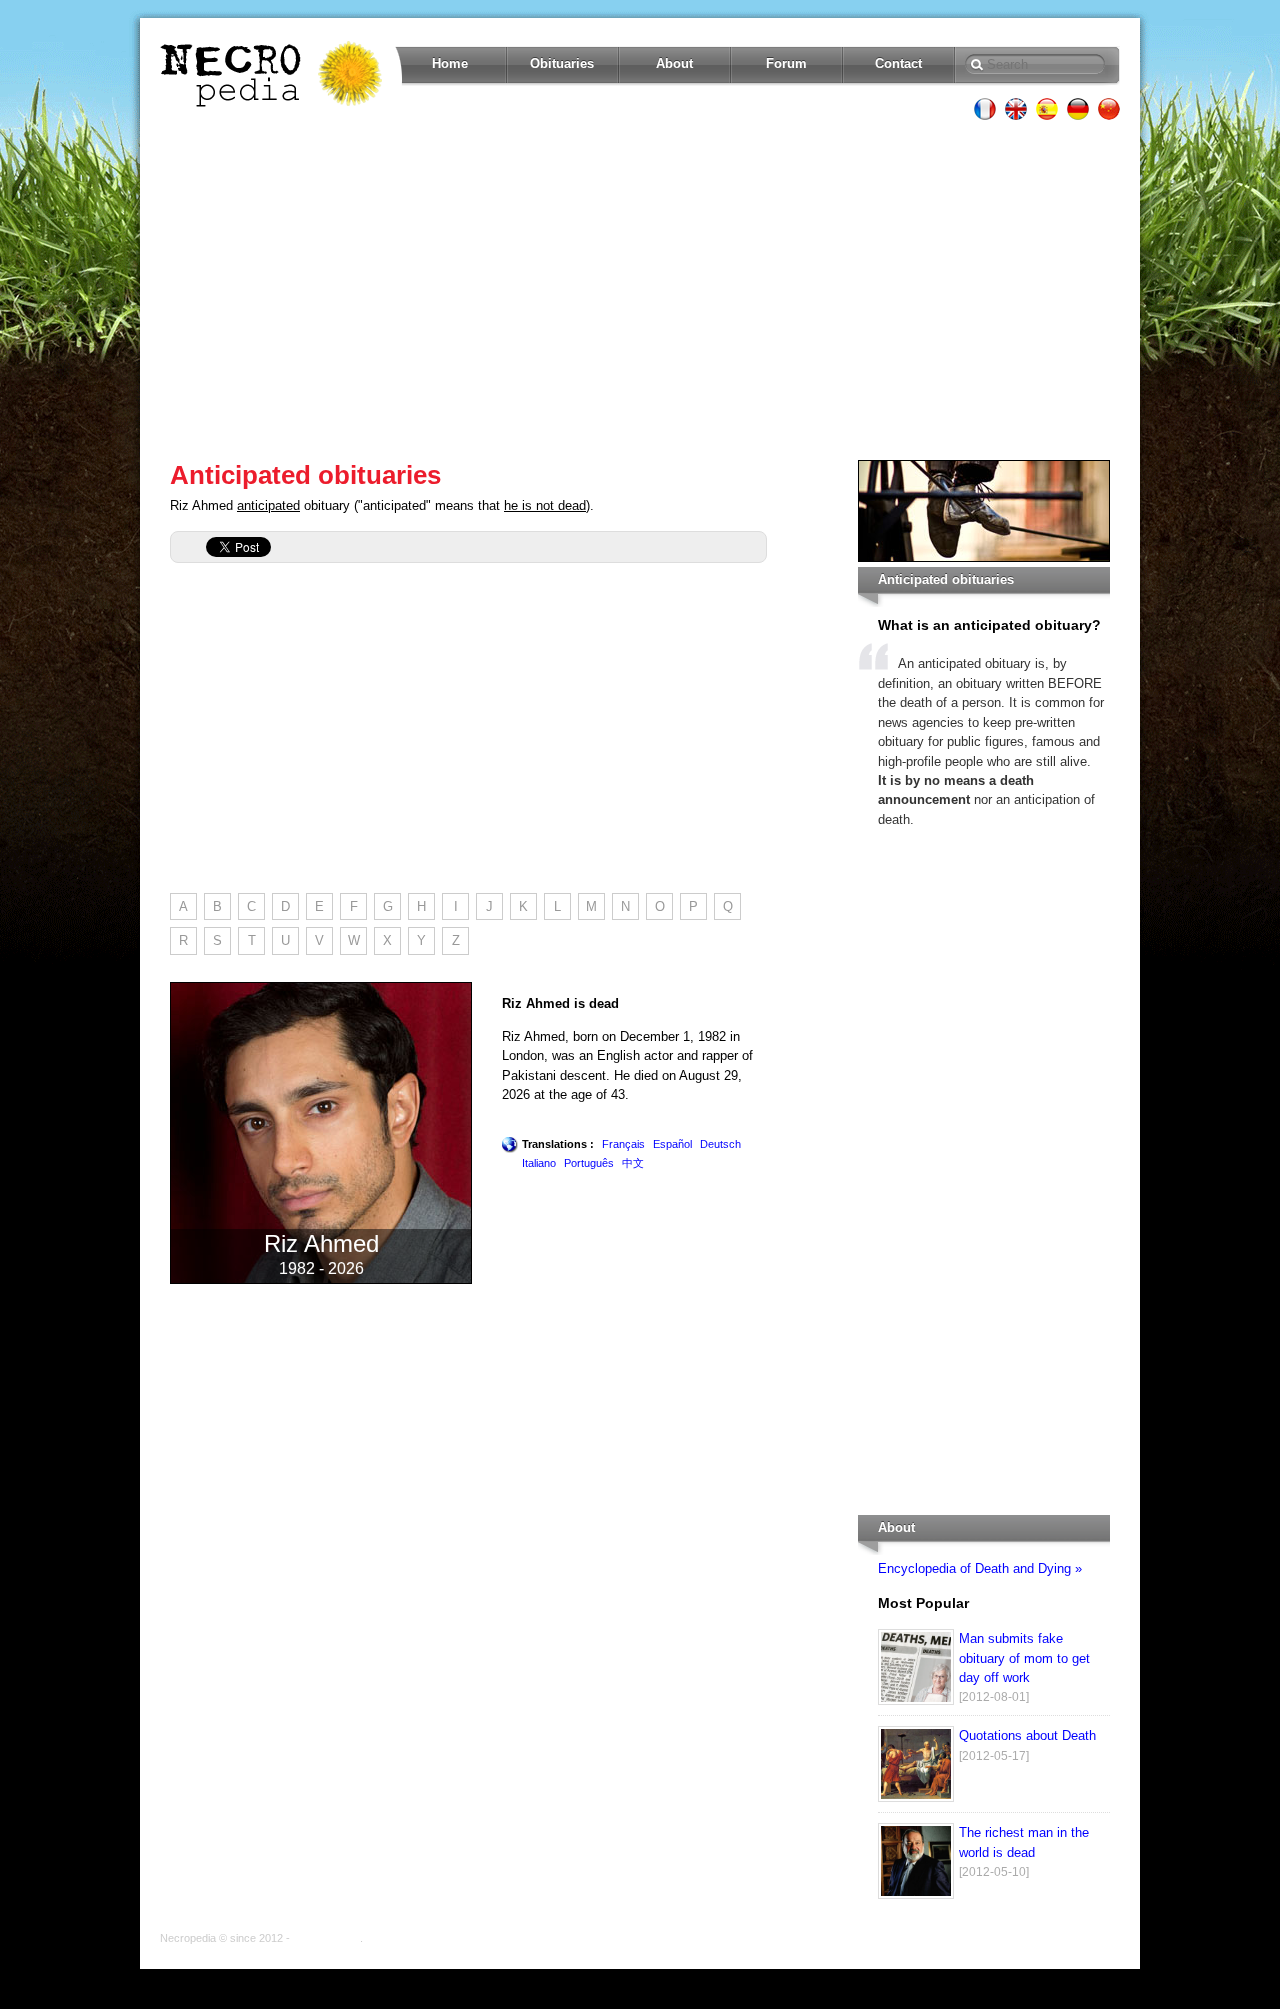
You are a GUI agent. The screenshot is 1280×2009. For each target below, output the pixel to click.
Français (623, 1144)
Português (589, 1163)
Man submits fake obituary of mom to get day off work (1024, 1658)
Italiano (539, 1163)
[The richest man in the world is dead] (916, 1894)
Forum (786, 63)
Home (450, 63)
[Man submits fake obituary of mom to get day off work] (916, 1700)
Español (672, 1144)
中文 (633, 1163)
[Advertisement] (640, 290)
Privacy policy (326, 1938)
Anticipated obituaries (305, 475)
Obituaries (562, 63)
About (674, 63)
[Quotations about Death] (916, 1797)
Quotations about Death (1027, 1735)
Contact (898, 63)
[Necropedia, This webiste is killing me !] (273, 74)
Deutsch (720, 1144)
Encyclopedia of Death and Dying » (980, 1568)
